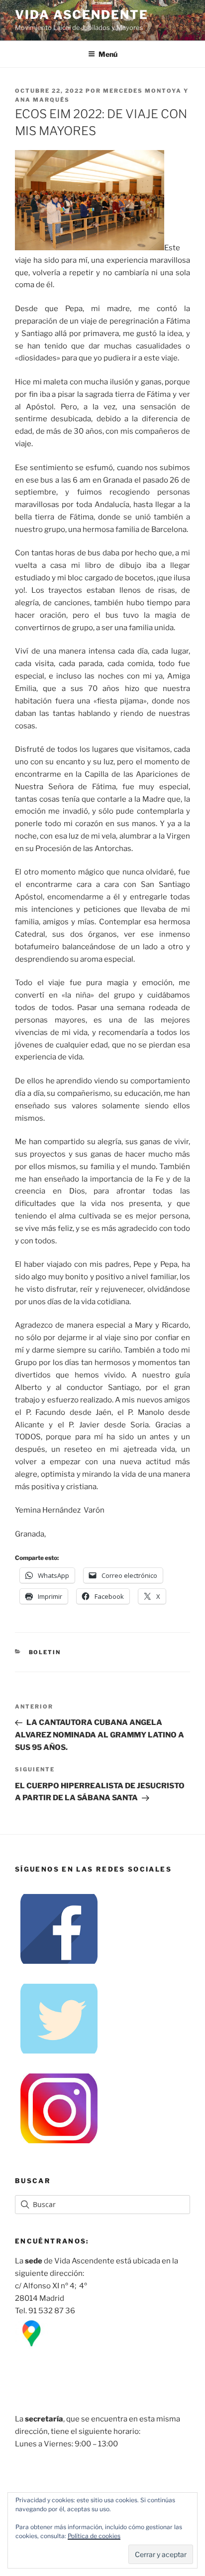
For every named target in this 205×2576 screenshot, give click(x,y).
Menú (108, 54)
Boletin (45, 1652)
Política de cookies (94, 2536)
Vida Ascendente (82, 15)
